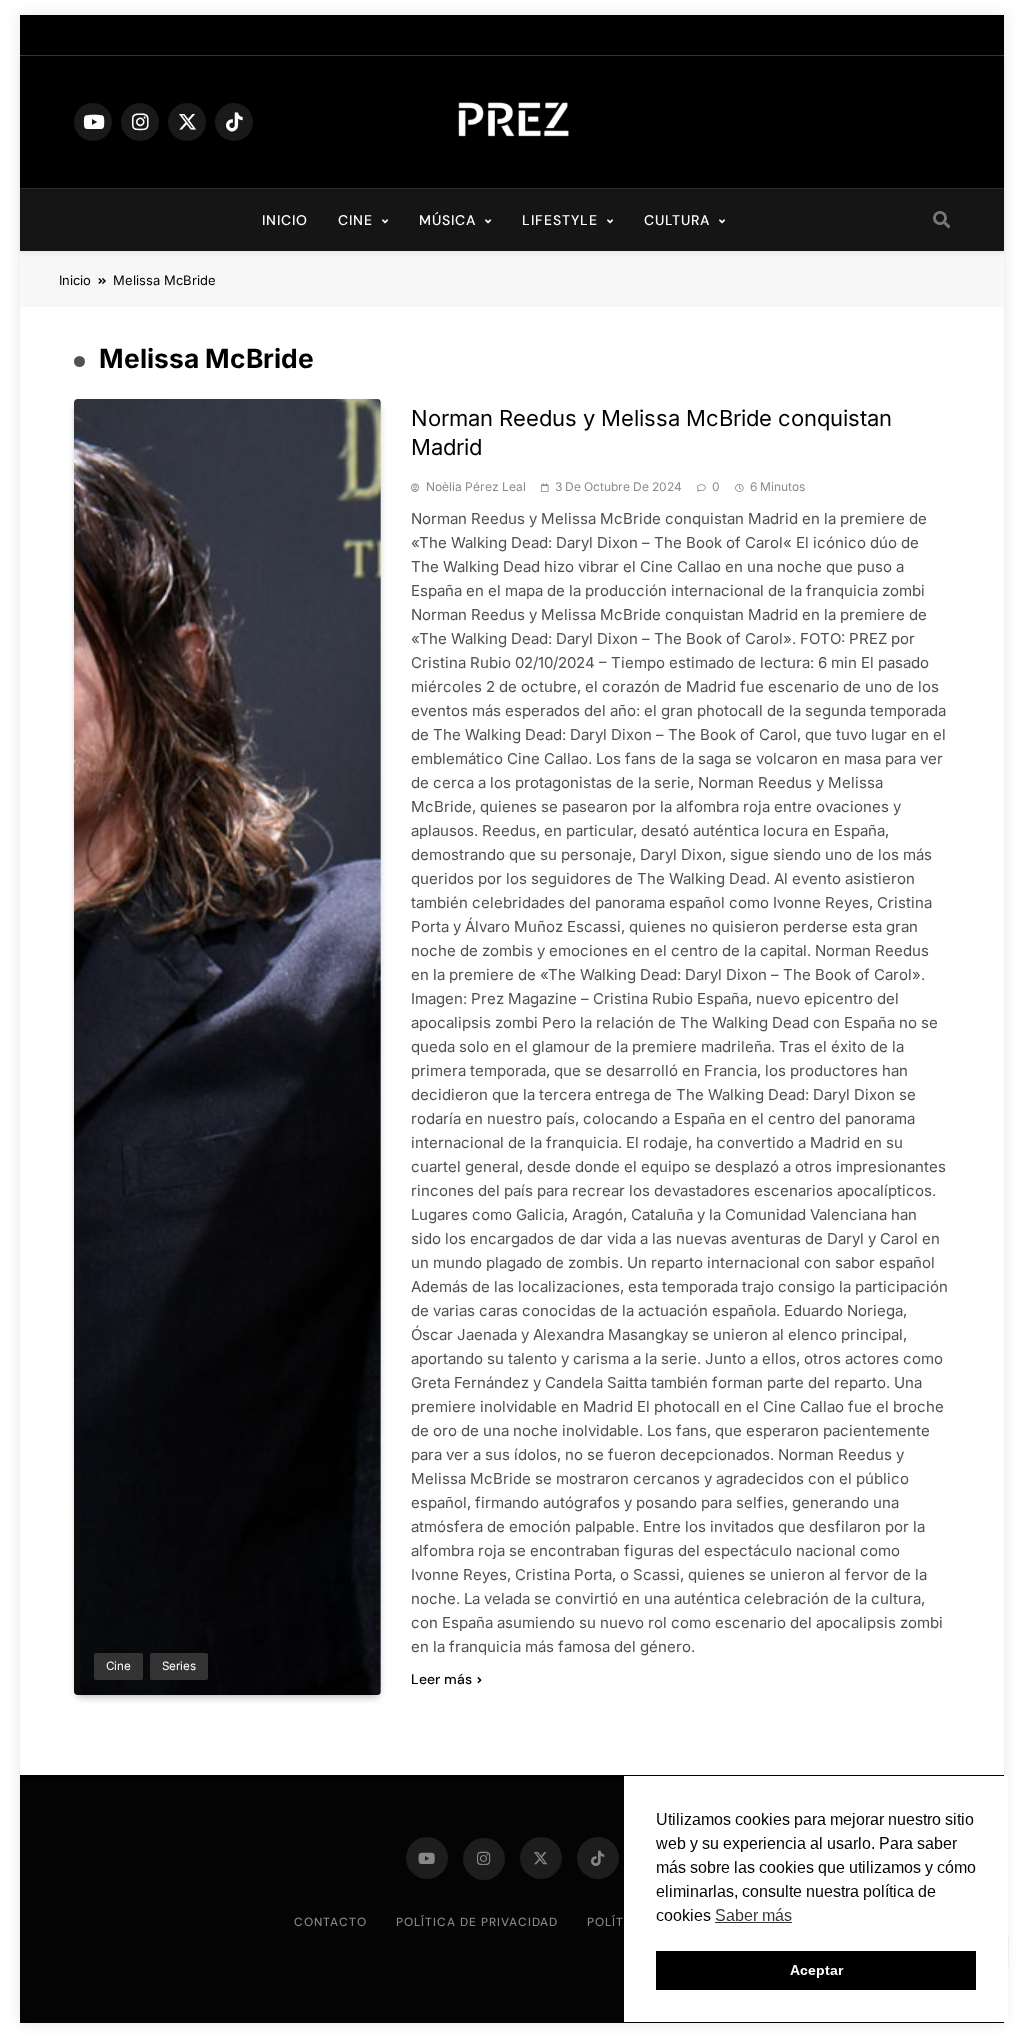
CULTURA (677, 220)
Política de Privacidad (477, 1922)
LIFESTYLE (560, 220)
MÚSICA (447, 220)
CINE (355, 220)
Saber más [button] (753, 1915)
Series (179, 1666)
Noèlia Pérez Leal (476, 487)
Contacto (330, 1922)
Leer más (441, 1679)
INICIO (285, 220)
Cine (118, 1666)
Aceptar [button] (816, 1970)
